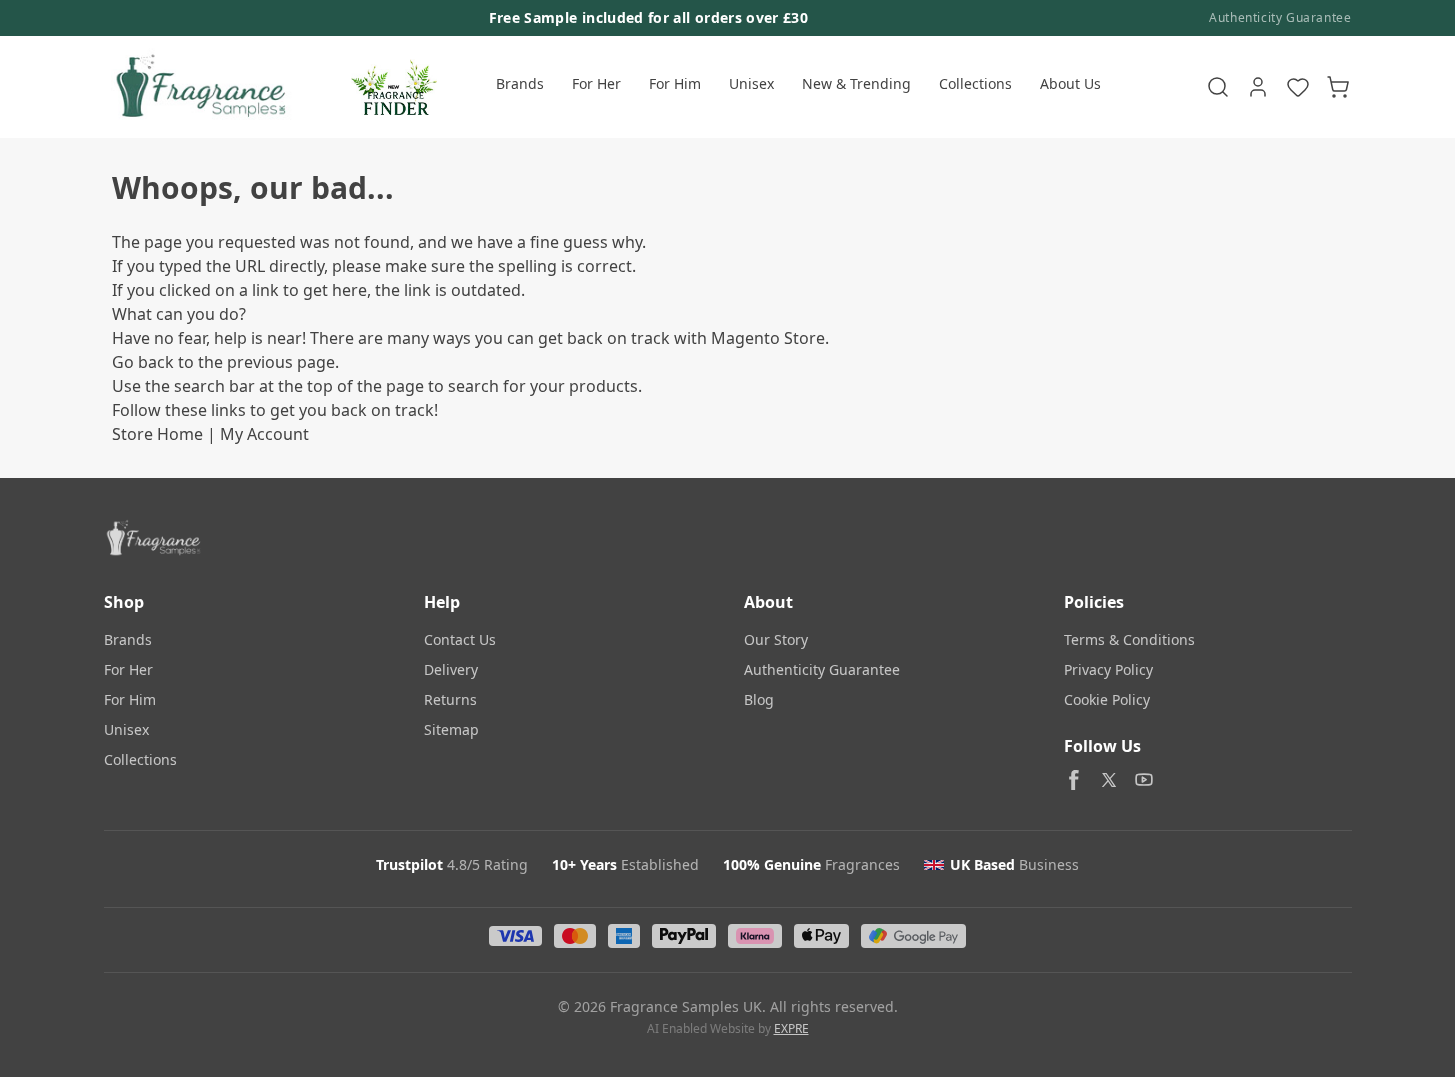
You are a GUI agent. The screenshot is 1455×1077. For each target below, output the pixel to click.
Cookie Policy (1107, 699)
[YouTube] (1144, 780)
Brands (520, 83)
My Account (264, 434)
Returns (450, 699)
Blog (759, 699)
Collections (975, 83)
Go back (143, 362)
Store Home (157, 434)
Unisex (751, 83)
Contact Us (460, 639)
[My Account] (1258, 87)
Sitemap (451, 729)
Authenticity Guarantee (1280, 18)
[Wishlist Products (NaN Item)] (1298, 87)
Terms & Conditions (1129, 639)
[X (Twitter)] (1109, 780)
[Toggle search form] (1218, 87)
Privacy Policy (1108, 669)
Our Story (776, 639)
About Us (1070, 83)
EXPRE (791, 1028)
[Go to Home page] (198, 87)
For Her (596, 83)
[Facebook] (1074, 780)
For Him (675, 83)
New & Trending (856, 83)
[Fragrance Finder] (394, 87)
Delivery (451, 669)
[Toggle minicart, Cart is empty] (1338, 87)
